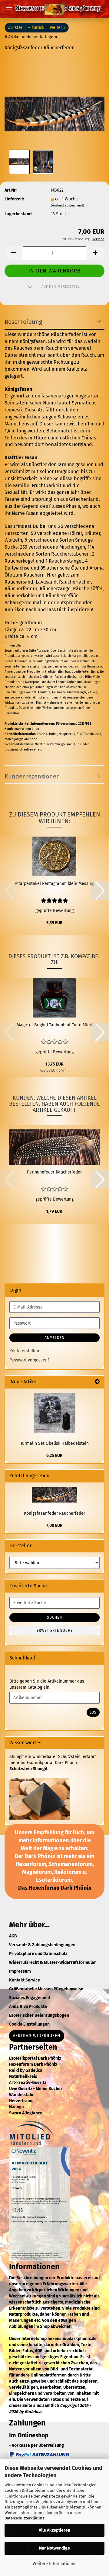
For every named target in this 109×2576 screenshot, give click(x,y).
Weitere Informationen (55, 2564)
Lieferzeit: (14, 199)
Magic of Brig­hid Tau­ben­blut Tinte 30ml (54, 1025)
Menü (9, 9)
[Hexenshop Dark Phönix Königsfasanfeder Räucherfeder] (54, 102)
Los (93, 1712)
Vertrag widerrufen (37, 2036)
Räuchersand (19, 582)
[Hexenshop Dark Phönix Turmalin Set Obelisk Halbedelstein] (54, 1413)
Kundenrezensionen (32, 776)
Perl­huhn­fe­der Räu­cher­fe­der (54, 1172)
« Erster (15, 28)
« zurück (36, 28)
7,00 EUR (54, 1525)
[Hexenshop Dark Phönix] (54, 9)
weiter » (58, 28)
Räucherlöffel (88, 589)
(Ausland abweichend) (68, 205)
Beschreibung (23, 322)
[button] (14, 253)
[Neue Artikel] (97, 1382)
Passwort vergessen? (29, 1360)
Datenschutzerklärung (25, 2518)
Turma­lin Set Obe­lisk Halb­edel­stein (54, 1443)
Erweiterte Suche (55, 1631)
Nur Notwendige (54, 2548)
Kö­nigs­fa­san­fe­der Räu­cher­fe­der (54, 1513)
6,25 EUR (54, 1456)
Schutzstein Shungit (28, 1769)
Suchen (54, 1617)
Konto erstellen (24, 1351)
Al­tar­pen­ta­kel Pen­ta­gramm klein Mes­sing (54, 884)
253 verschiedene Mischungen (52, 547)
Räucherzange (55, 589)
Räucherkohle (20, 596)
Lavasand (46, 582)
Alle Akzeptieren (54, 2530)
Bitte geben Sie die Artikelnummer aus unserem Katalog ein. (47, 1684)
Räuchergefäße (62, 596)
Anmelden (54, 1338)
